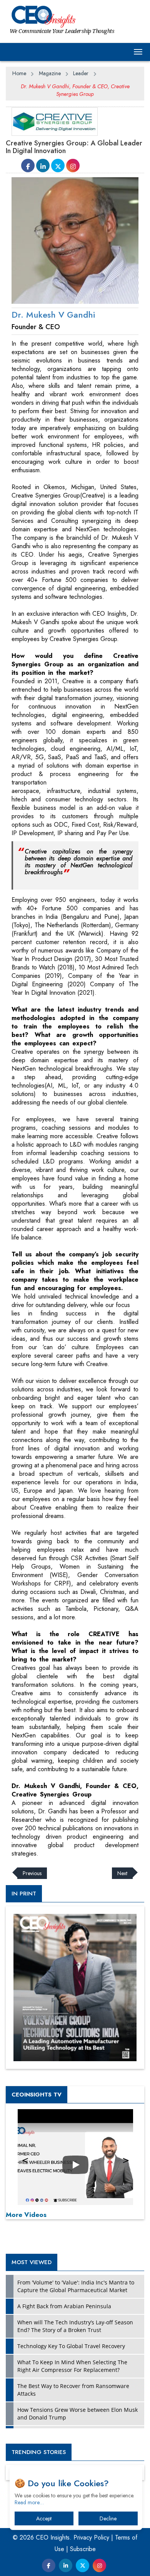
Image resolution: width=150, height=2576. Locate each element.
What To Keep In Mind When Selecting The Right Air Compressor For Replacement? (72, 2366)
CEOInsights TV (37, 2095)
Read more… (29, 2502)
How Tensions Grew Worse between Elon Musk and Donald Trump (77, 2414)
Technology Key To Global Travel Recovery (71, 2346)
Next (122, 1873)
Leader (81, 73)
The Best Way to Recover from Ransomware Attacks (73, 2390)
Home (19, 73)
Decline (108, 2518)
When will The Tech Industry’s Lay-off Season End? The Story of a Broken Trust (75, 2326)
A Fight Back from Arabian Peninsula (64, 2306)
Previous (32, 1873)
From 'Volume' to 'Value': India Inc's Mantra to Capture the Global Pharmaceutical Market (76, 2286)
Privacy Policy (91, 2537)
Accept (44, 2518)
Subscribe (83, 2549)
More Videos (26, 2215)
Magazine (50, 73)
